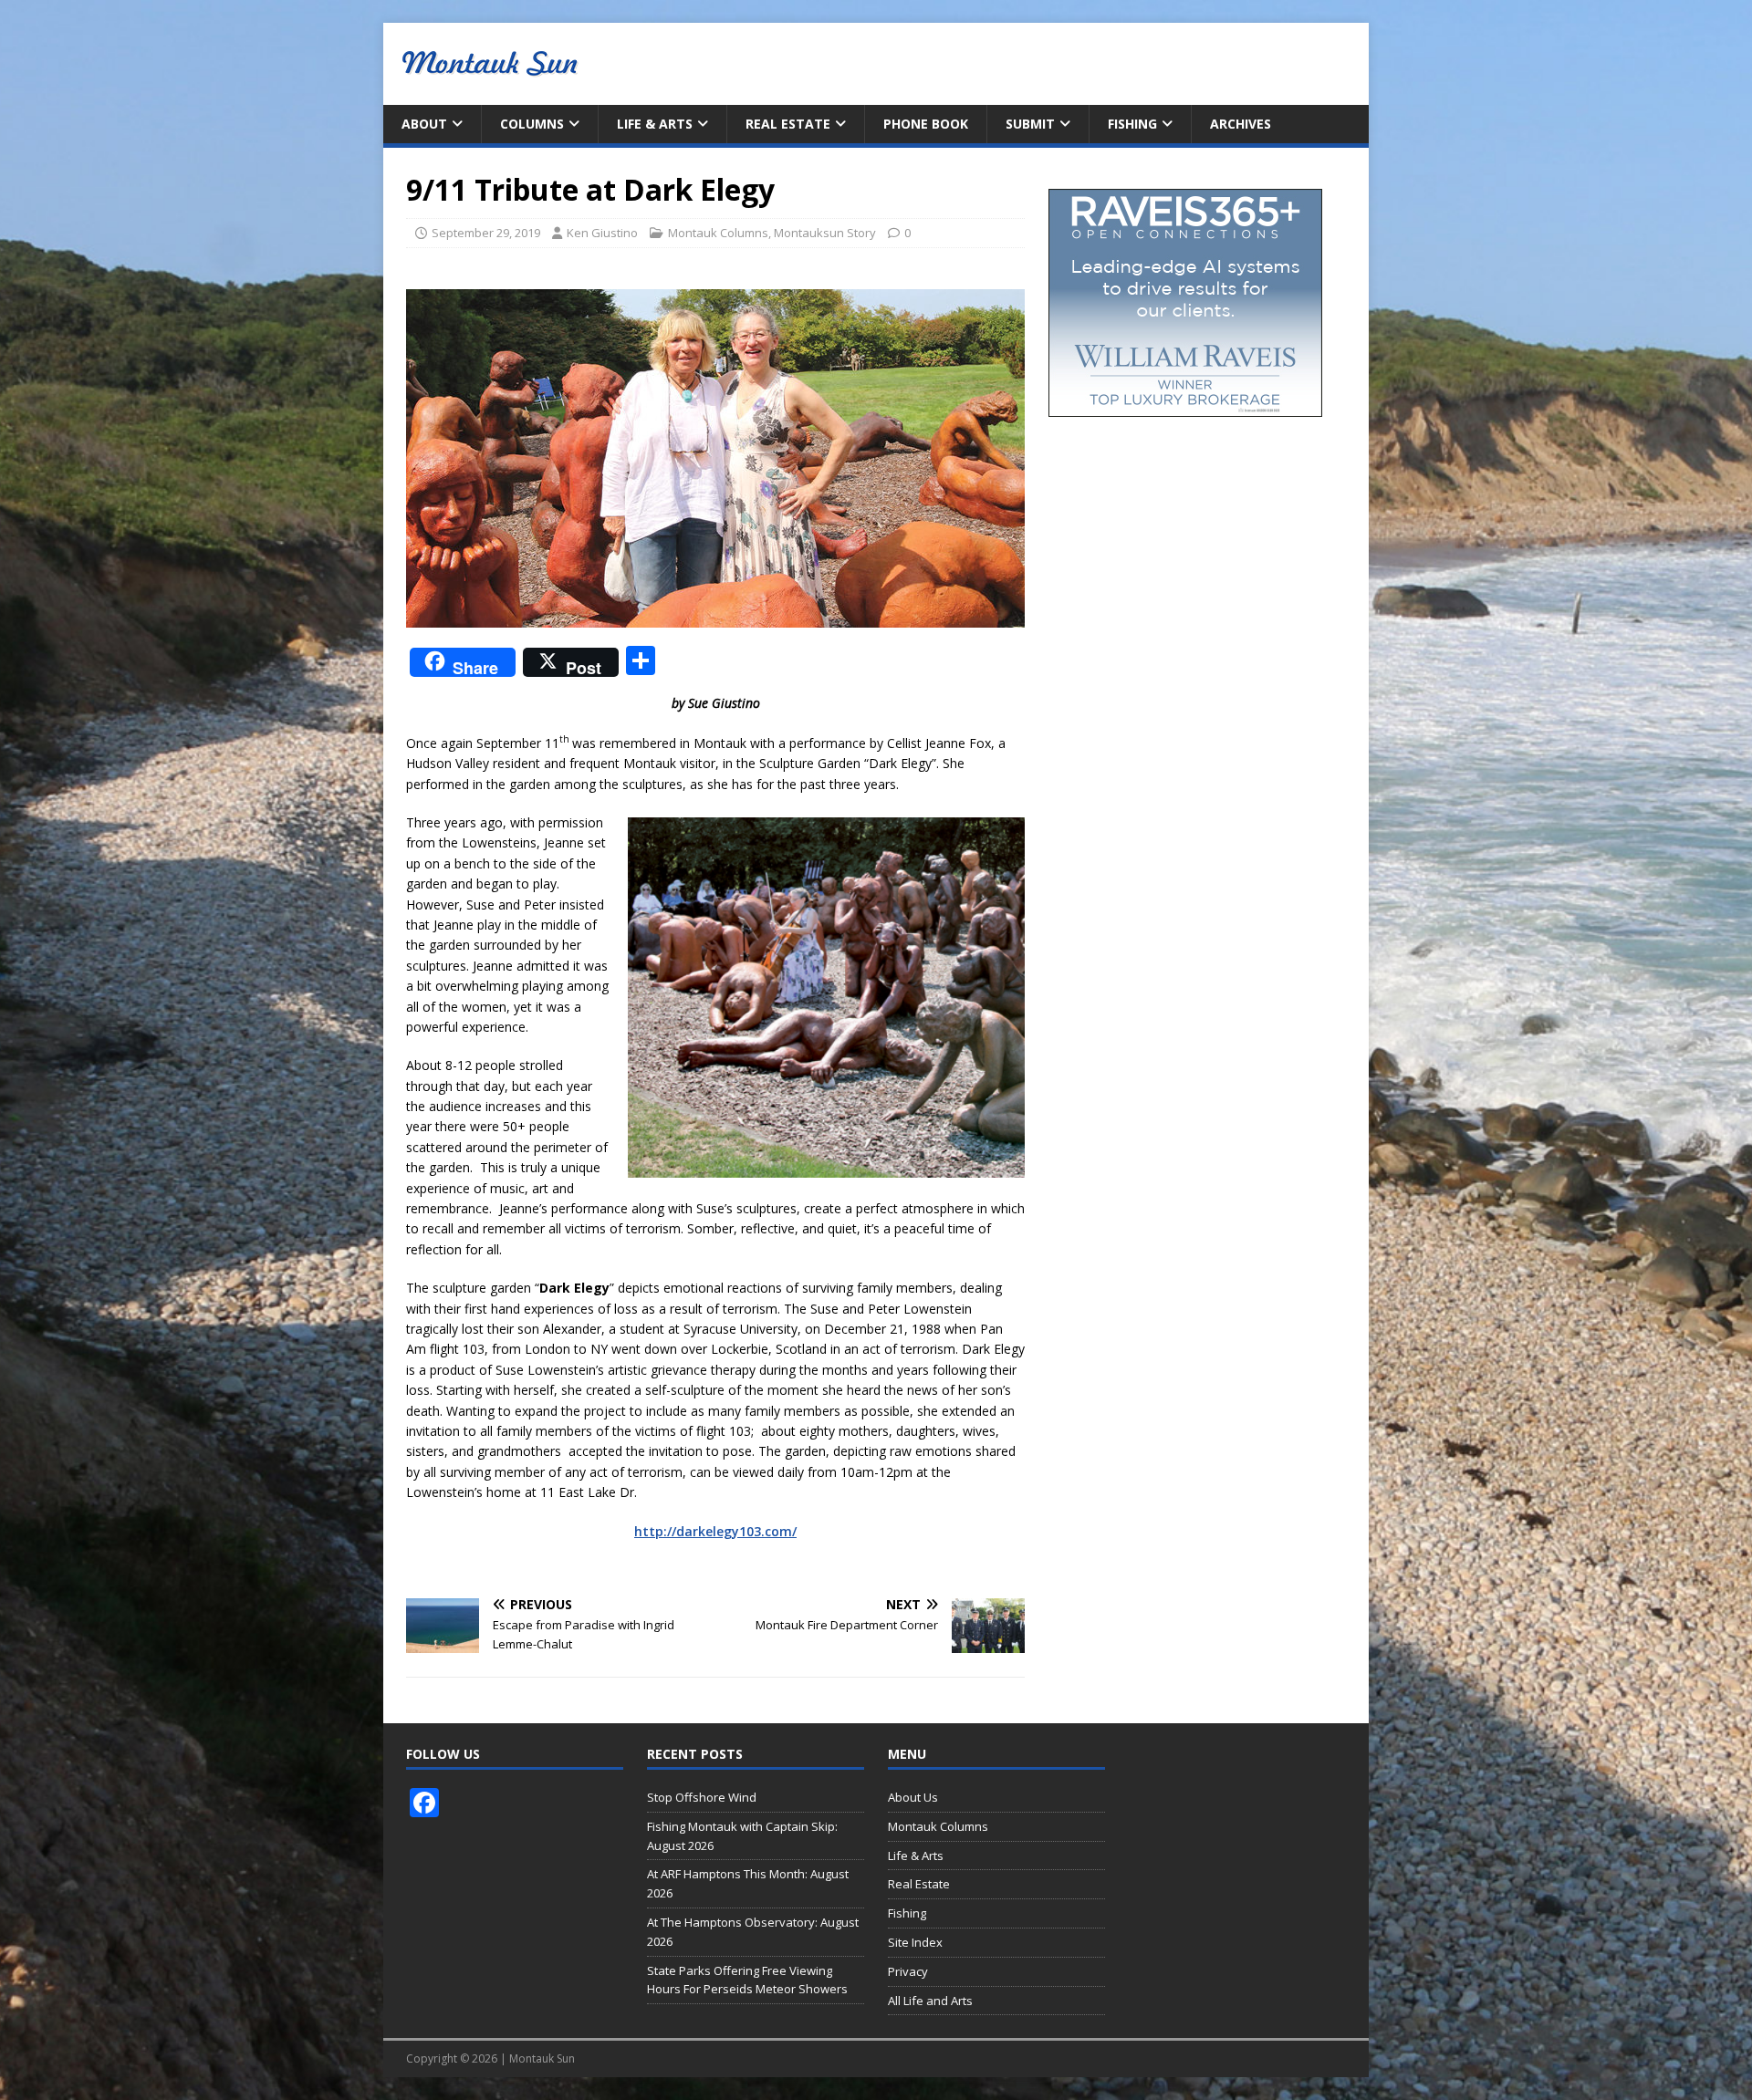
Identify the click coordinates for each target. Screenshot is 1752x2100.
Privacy (908, 1971)
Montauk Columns (718, 233)
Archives (1241, 124)
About (424, 124)
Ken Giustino (602, 233)
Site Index (915, 1942)
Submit (1030, 124)
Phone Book (926, 124)
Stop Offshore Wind (702, 1797)
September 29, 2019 (486, 233)
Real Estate (788, 124)
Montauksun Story (825, 233)
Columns (532, 124)
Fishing (1132, 124)
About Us (913, 1797)
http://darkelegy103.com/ (715, 1531)
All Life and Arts (930, 2001)
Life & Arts (655, 124)
